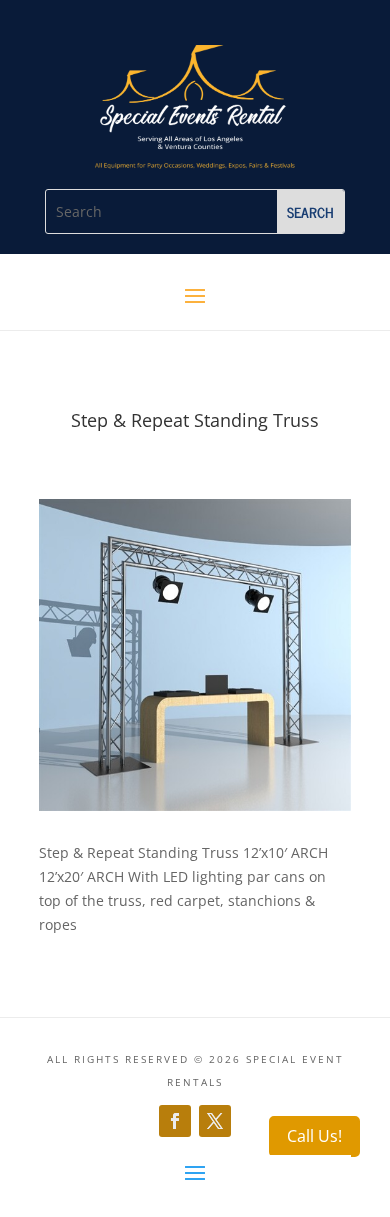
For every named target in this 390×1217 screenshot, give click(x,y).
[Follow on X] (215, 1121)
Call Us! (314, 1136)
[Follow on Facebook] (175, 1121)
